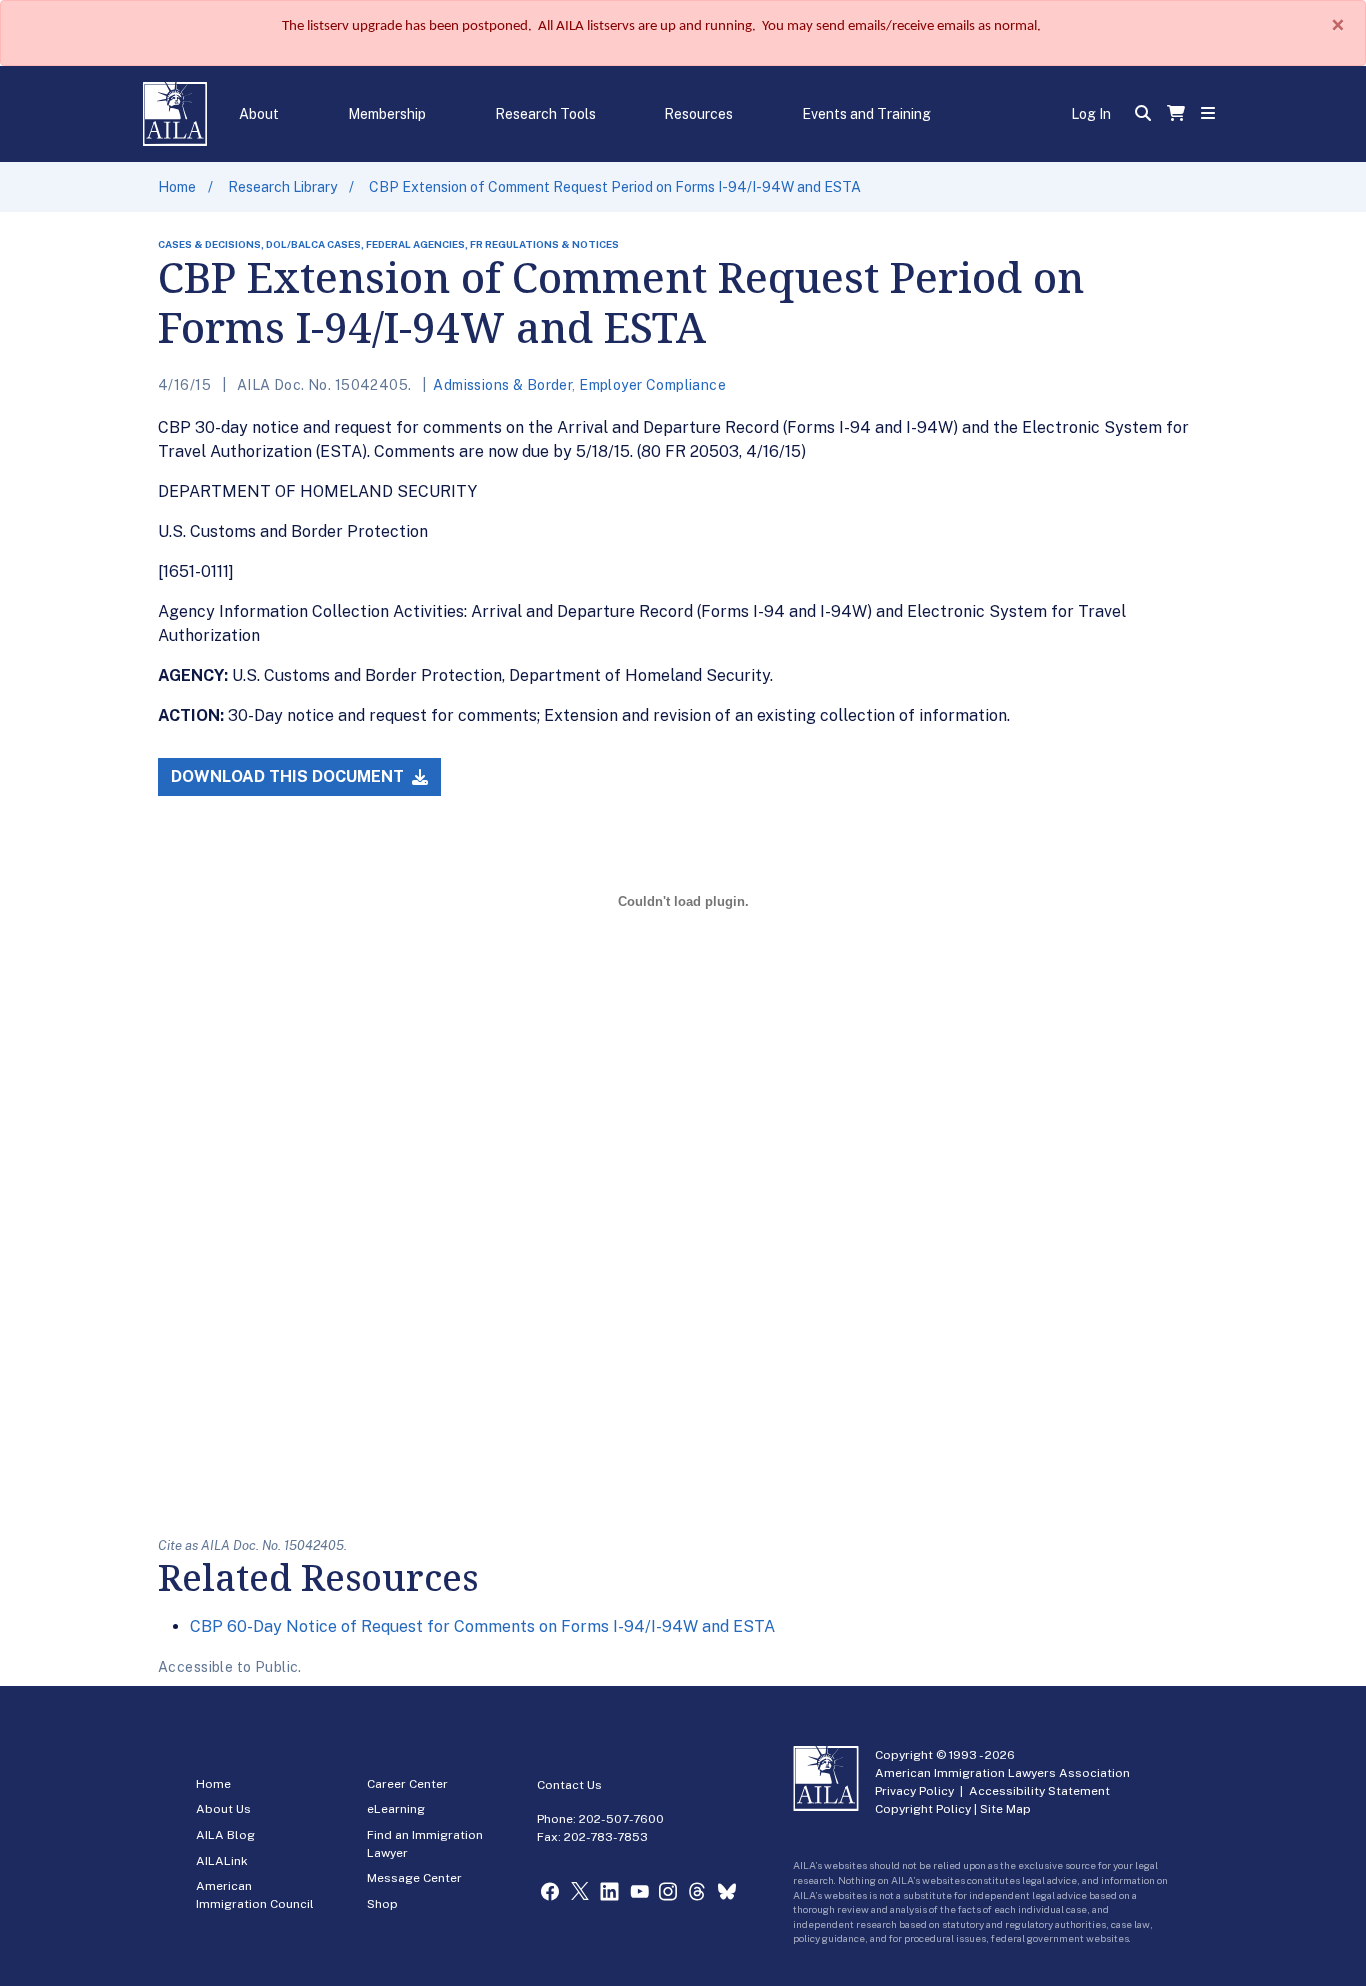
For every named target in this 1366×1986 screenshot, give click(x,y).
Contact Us (569, 1785)
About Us (223, 1809)
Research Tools (545, 114)
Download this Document (289, 776)
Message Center (414, 1878)
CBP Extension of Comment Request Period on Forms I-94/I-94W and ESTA (615, 187)
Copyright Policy (923, 1809)
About (259, 114)
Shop (382, 1904)
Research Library (282, 187)
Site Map (1005, 1809)
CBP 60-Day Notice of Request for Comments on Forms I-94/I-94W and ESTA (482, 1626)
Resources (698, 114)
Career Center (407, 1784)
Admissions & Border (502, 385)
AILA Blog (225, 1835)
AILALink (222, 1861)
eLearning (396, 1809)
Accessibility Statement (1039, 1791)
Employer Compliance (652, 385)
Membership (387, 114)
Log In (1091, 114)
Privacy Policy (914, 1791)
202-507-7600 (621, 1819)
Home (177, 187)
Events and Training (866, 114)
